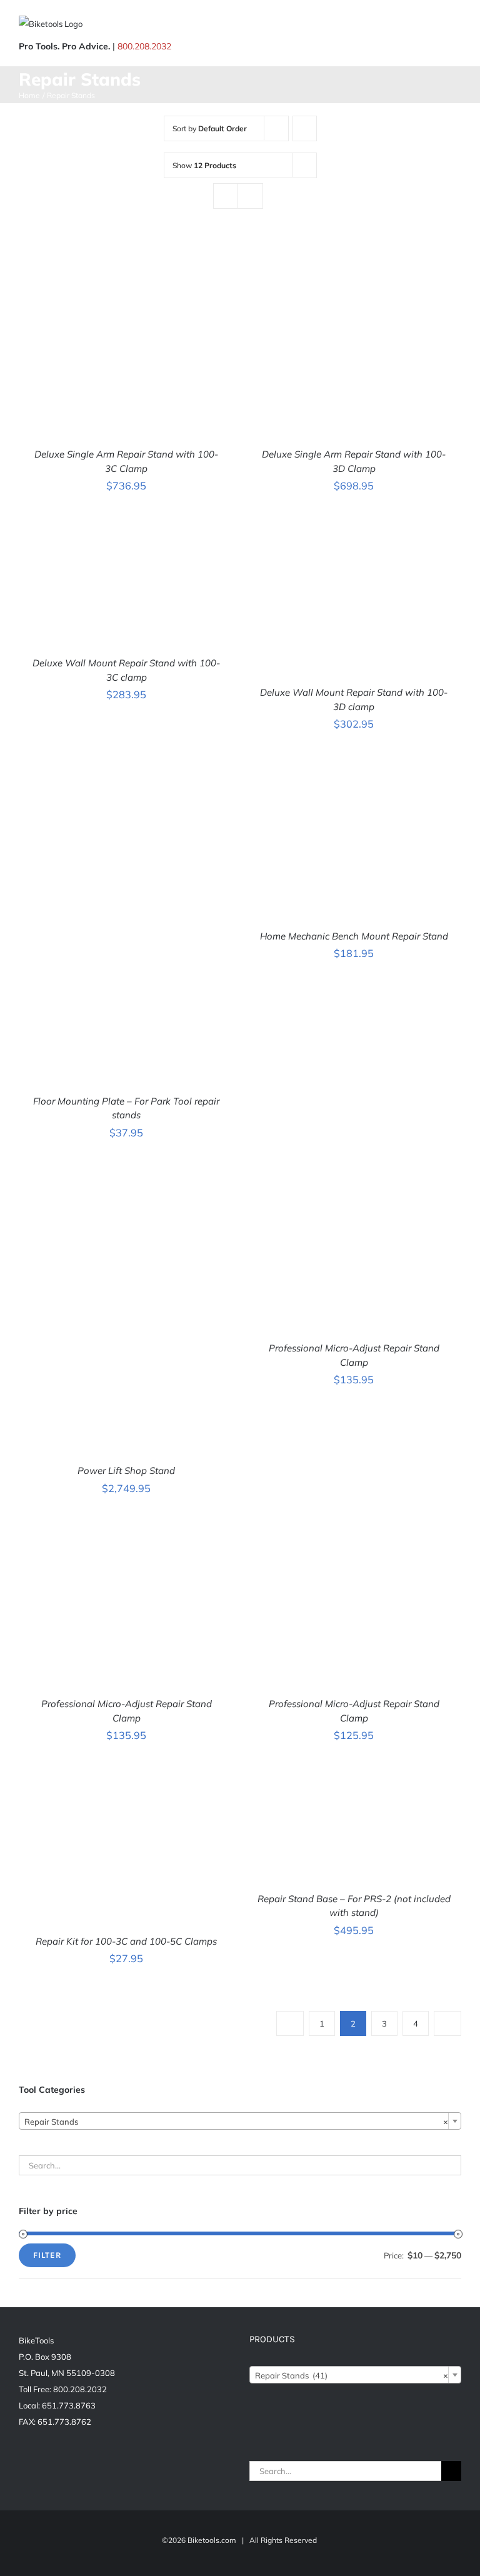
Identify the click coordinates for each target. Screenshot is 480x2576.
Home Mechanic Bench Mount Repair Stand (354, 936)
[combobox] (240, 2121)
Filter (47, 2255)
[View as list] (250, 196)
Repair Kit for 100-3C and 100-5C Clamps (126, 1941)
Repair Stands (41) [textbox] (352, 2375)
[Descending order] (305, 128)
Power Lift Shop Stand (126, 1471)
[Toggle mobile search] (434, 25)
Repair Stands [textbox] (236, 2122)
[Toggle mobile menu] (456, 25)
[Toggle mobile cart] (411, 25)
